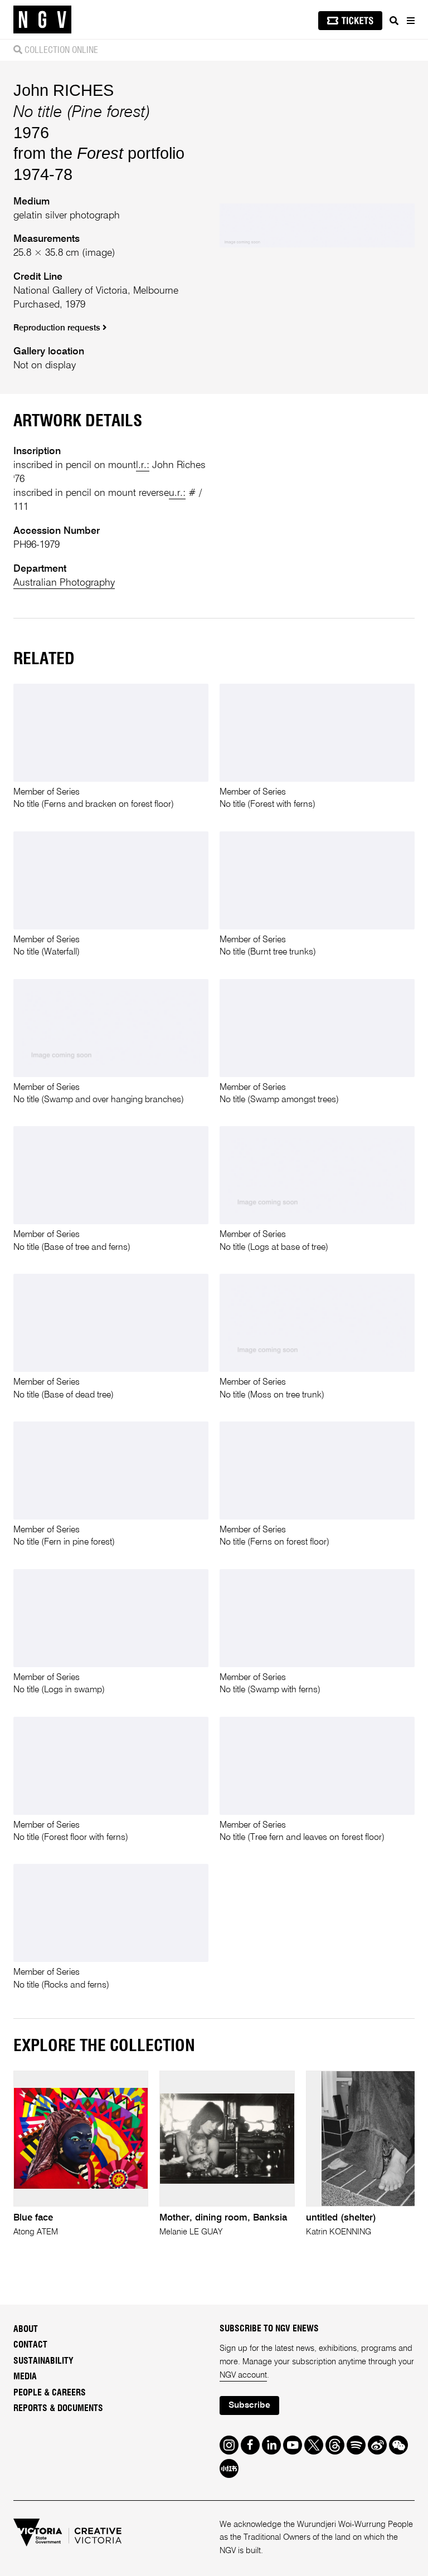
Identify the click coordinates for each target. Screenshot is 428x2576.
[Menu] (410, 21)
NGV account (243, 2375)
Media (25, 2377)
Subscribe (249, 2405)
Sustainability (43, 2361)
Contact (30, 2345)
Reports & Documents (58, 2408)
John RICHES (64, 90)
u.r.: (177, 493)
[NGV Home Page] (42, 20)
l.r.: (143, 465)
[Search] (394, 21)
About (26, 2329)
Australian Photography (64, 583)
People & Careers (50, 2393)
